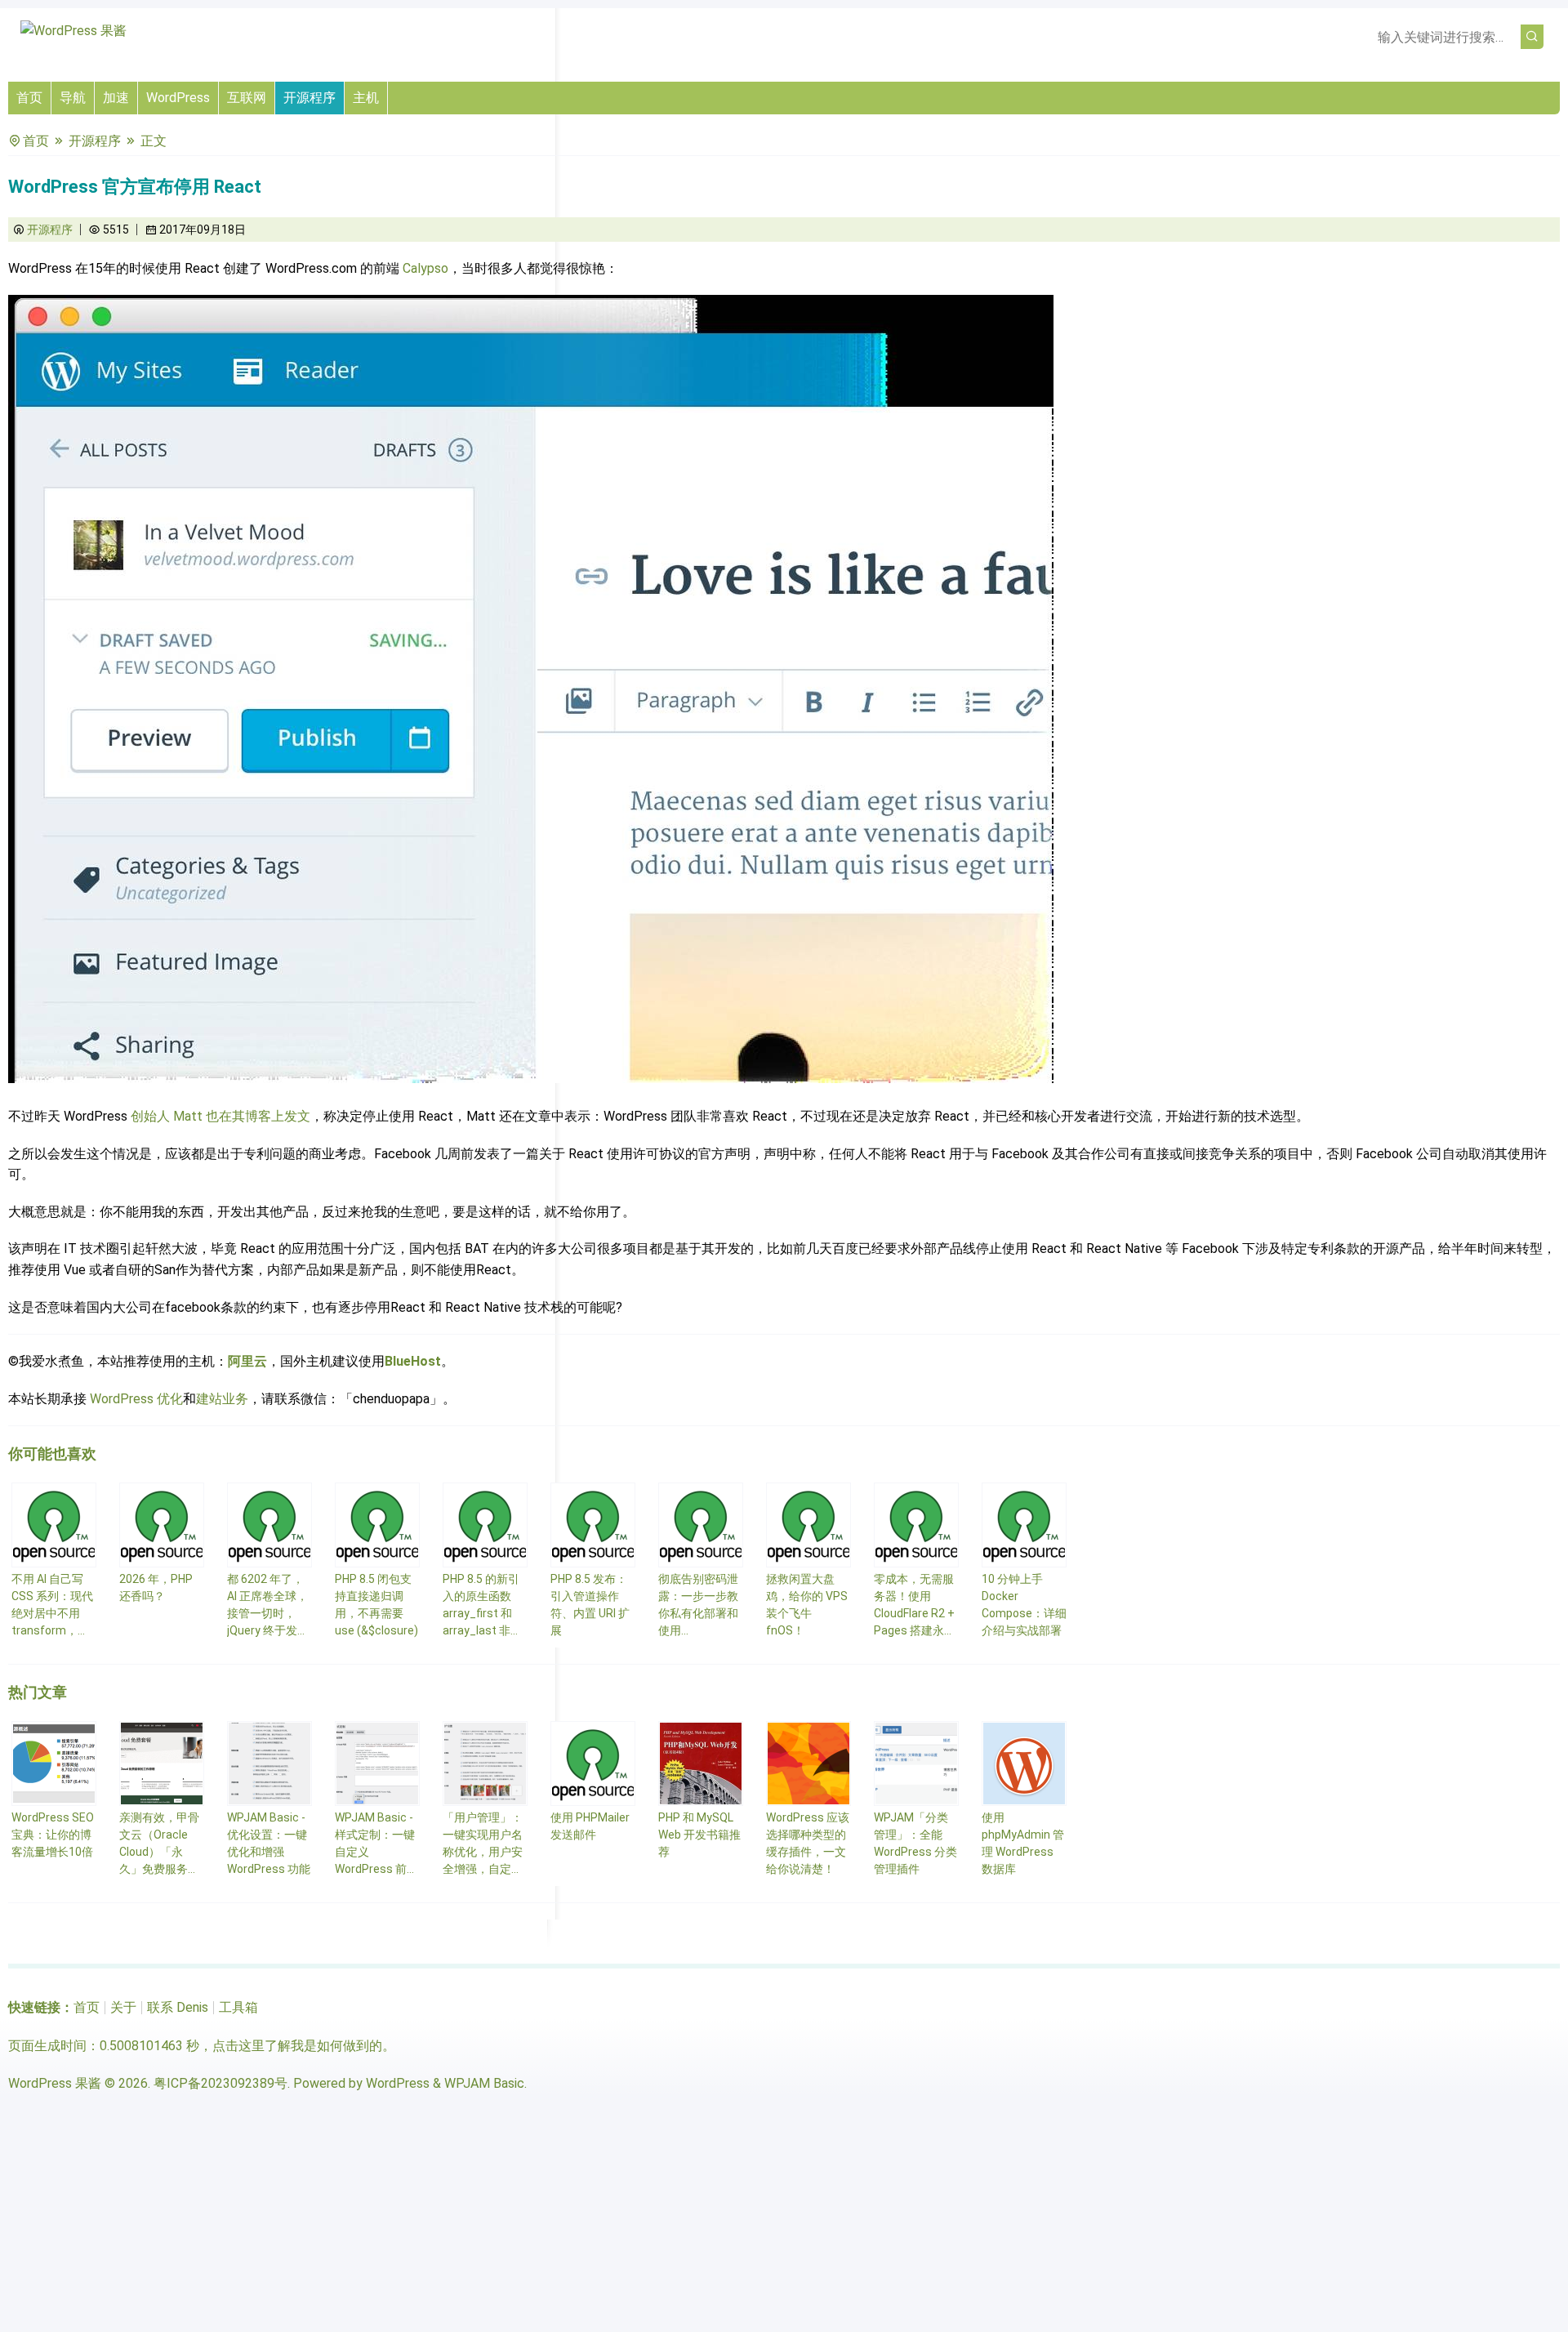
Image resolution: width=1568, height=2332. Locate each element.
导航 (73, 98)
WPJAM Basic (484, 2083)
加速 (116, 98)
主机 (366, 98)
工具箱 (238, 2007)
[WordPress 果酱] (73, 31)
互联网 (247, 98)
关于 (123, 2007)
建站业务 (222, 1399)
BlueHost (413, 1361)
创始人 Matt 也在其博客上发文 (220, 1116)
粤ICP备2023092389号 (220, 2083)
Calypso (425, 268)
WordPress (178, 98)
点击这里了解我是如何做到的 (297, 2046)
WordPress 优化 (136, 1399)
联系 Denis (178, 2007)
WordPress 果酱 (55, 2083)
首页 (29, 98)
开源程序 (310, 98)
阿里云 (247, 1361)
